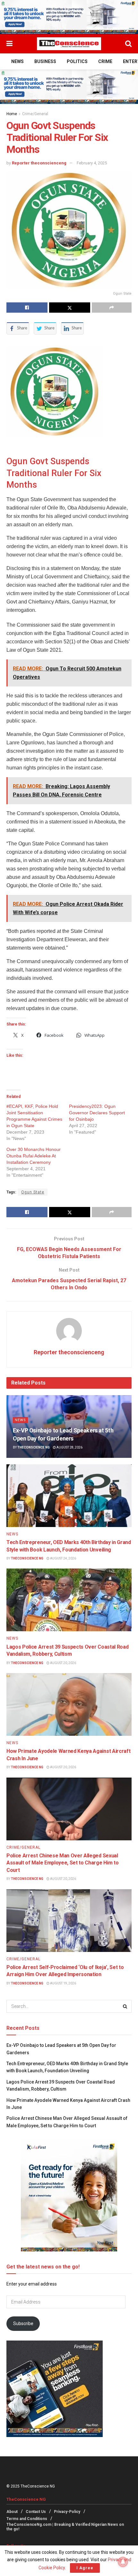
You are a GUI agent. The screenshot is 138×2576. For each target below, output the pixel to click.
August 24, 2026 (63, 1558)
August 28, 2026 (69, 1447)
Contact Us (36, 2512)
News (17, 61)
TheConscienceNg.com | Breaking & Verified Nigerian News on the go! (65, 2527)
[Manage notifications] (123, 2562)
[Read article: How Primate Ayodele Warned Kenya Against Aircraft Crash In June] (69, 1704)
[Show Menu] (9, 44)
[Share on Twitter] (70, 308)
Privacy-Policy (67, 2512)
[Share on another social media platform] (112, 308)
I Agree (85, 2568)
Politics (77, 61)
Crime (105, 61)
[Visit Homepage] (69, 44)
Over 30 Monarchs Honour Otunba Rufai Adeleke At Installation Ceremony (34, 1156)
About (12, 2512)
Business (45, 61)
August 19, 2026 (63, 1983)
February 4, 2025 (92, 163)
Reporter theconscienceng (39, 163)
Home (12, 114)
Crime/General (35, 114)
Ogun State (33, 1192)
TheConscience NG (34, 1447)
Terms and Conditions (27, 2519)
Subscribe (23, 2323)
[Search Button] (128, 44)
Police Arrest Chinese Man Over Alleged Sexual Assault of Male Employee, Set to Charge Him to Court (62, 1863)
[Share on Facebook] (27, 308)
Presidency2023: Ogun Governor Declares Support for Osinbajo (97, 1113)
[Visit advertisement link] (69, 17)
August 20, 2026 (63, 1663)
